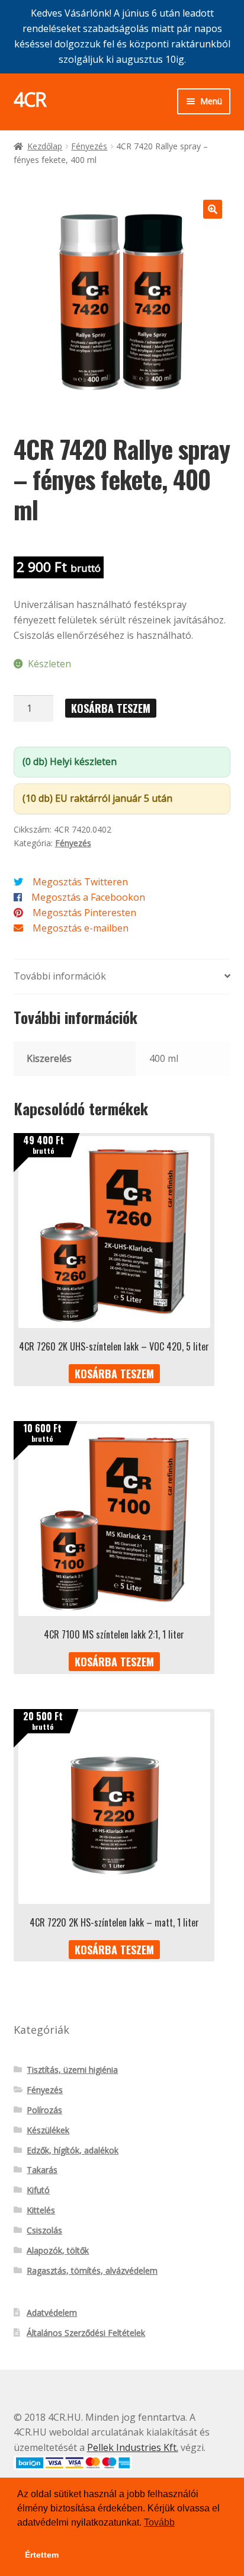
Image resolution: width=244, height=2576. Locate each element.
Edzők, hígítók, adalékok (73, 2150)
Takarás (42, 2170)
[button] (213, 209)
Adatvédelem (52, 2313)
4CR (30, 99)
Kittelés (41, 2210)
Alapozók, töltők (58, 2250)
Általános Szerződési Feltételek (86, 2333)
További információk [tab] (60, 976)
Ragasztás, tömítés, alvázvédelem (92, 2271)
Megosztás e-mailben (81, 928)
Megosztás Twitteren (80, 882)
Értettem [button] (42, 2555)
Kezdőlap (45, 146)
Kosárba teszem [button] (114, 1374)
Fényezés (89, 146)
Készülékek (48, 2130)
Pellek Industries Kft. (133, 2447)
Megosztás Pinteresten (84, 913)
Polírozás (44, 2110)
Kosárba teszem (111, 708)
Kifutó (38, 2190)
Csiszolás (44, 2230)
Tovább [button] (159, 2522)
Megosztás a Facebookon (88, 897)
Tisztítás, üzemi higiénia (72, 2070)
